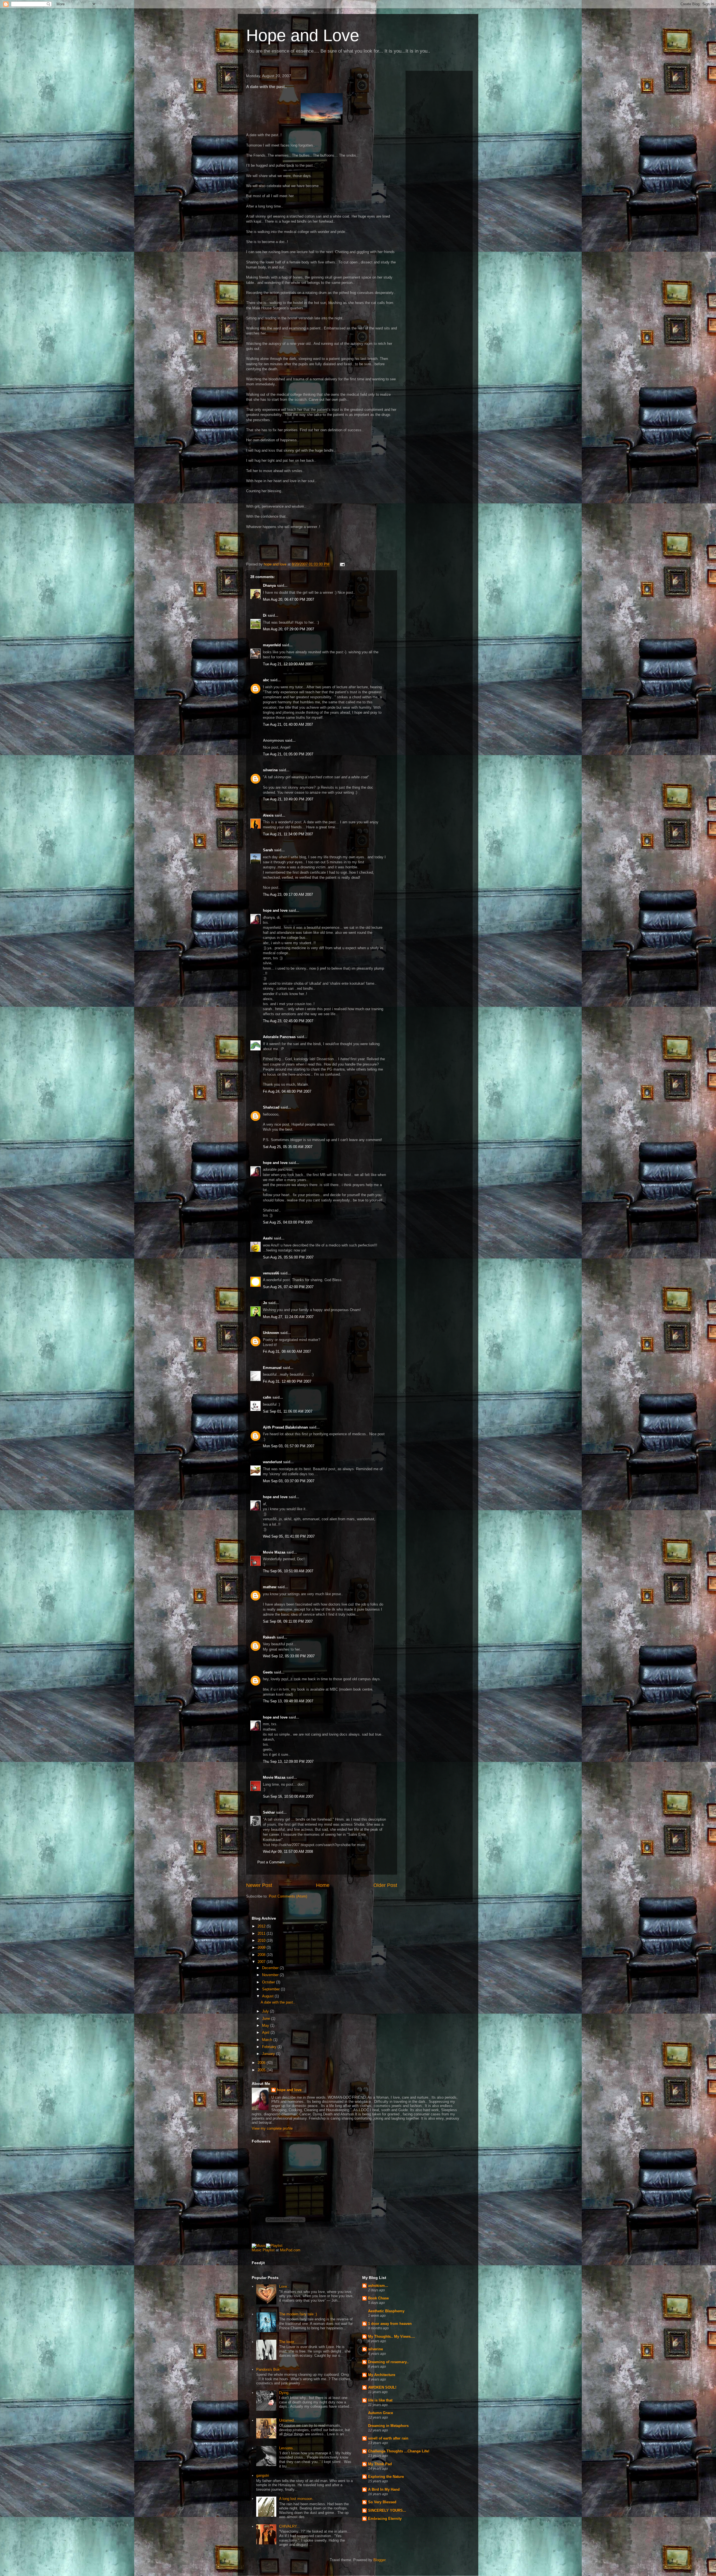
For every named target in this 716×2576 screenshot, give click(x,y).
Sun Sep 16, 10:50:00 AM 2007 (288, 1796)
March (268, 2040)
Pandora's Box (268, 2369)
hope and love (275, 910)
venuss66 (271, 1273)
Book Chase (378, 2298)
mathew (270, 1587)
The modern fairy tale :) (298, 2314)
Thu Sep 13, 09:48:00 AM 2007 (288, 1701)
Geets (268, 1672)
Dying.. (285, 2393)
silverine (270, 770)
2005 (262, 2070)
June (267, 2018)
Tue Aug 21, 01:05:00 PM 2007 (288, 754)
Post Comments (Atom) (288, 1896)
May (266, 2025)
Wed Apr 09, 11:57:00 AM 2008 (288, 1852)
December (271, 1968)
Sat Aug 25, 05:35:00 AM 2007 (288, 1147)
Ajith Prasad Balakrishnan (285, 1427)
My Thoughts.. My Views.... (392, 2336)
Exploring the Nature (386, 2477)
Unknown (271, 1333)
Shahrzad (271, 1107)
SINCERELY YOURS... (387, 2510)
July (266, 2011)
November (271, 1975)
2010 (262, 1940)
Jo (265, 1303)
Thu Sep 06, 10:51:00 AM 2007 (288, 1571)
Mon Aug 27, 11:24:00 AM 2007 (288, 1317)
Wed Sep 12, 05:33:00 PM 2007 (289, 1656)
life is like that (380, 2400)
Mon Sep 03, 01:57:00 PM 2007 (289, 1446)
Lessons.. (287, 2448)
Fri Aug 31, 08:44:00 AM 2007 (287, 1351)
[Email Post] (342, 564)
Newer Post (259, 1885)
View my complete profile (272, 2128)
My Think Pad (380, 2464)
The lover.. (288, 2342)
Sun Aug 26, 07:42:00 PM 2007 (288, 1287)
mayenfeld (272, 645)
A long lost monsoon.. (297, 2499)
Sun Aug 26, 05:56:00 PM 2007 (288, 1257)
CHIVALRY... (289, 2526)
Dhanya (269, 585)
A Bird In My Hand (384, 2489)
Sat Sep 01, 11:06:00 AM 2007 (288, 1411)
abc (266, 680)
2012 (262, 1926)
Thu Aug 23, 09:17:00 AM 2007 (288, 895)
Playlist (269, 2250)
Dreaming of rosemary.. (388, 2362)
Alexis (268, 815)
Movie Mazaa (274, 1552)
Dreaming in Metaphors (388, 2426)
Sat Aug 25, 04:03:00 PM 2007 (288, 1222)
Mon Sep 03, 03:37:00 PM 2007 (289, 1481)
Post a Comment (271, 1862)
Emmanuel (272, 1368)
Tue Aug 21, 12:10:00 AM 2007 (288, 664)
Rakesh (269, 1637)
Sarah (268, 850)
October (269, 1982)
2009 (262, 1947)
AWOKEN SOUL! (382, 2387)
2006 (262, 2063)
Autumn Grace (381, 2413)
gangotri (263, 2475)
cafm (267, 1397)
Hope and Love (303, 35)
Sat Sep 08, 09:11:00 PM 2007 (288, 1621)
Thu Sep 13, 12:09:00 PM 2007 (288, 1761)
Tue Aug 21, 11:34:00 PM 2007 (288, 834)
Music (257, 2250)
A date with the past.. (278, 2002)
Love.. (284, 2286)
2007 (262, 1962)
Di (265, 615)
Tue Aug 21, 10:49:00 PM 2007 (288, 799)
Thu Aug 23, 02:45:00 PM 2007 (288, 1021)
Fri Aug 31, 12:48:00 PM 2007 (287, 1381)
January (269, 2054)
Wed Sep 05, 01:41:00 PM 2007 (289, 1536)
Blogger (379, 2560)
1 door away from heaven (390, 2324)
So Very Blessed (382, 2502)
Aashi (268, 1238)
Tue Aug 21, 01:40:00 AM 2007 (288, 724)
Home (323, 1885)
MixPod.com (290, 2250)
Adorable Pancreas (279, 1037)
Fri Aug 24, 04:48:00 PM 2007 (287, 1091)
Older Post (385, 1885)
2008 (262, 1955)
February (270, 2047)
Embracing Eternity (385, 2519)
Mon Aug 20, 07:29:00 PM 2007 (288, 629)
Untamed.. (288, 2420)
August (268, 1996)
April (266, 2032)
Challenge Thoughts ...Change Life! (399, 2451)
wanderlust (272, 1462)
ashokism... (378, 2286)
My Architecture (382, 2375)
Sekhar (269, 1812)
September (271, 1989)
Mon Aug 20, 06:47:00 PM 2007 (288, 599)
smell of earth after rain (388, 2438)
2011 (262, 1933)
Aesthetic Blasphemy (386, 2311)
